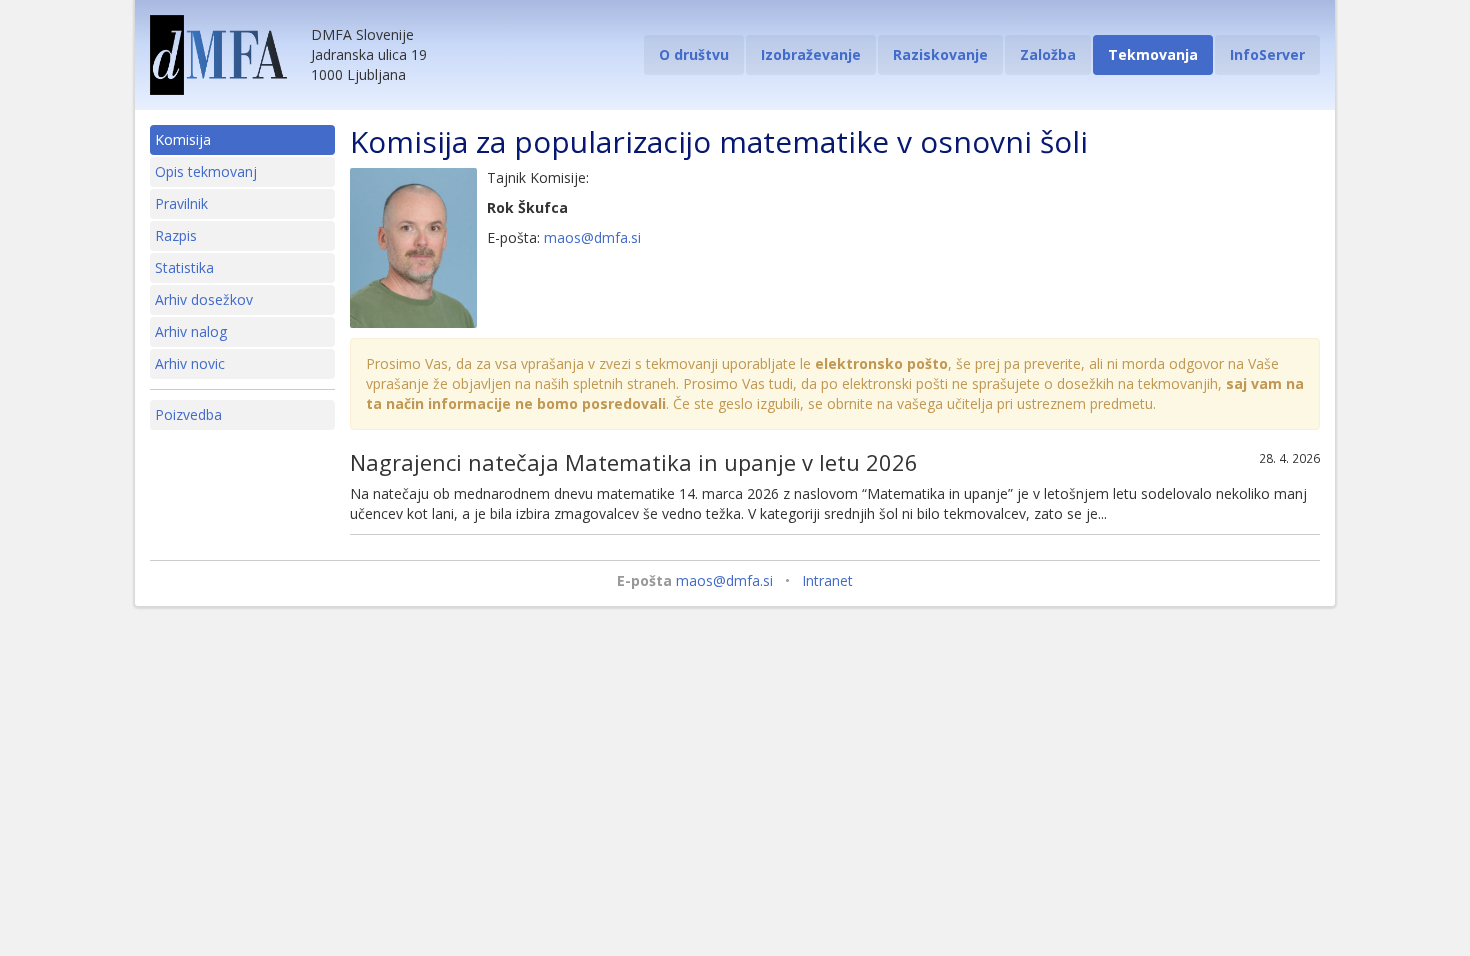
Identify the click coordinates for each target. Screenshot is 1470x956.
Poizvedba (188, 414)
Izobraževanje (811, 54)
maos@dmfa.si (592, 237)
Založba (1048, 54)
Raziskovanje (940, 54)
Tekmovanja (1153, 54)
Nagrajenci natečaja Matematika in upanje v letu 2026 (634, 462)
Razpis (176, 235)
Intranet (827, 580)
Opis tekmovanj (206, 171)
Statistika (184, 267)
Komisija (183, 139)
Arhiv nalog (191, 331)
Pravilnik (181, 203)
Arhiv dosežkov (204, 299)
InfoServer (1267, 54)
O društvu (694, 54)
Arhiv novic (190, 363)
